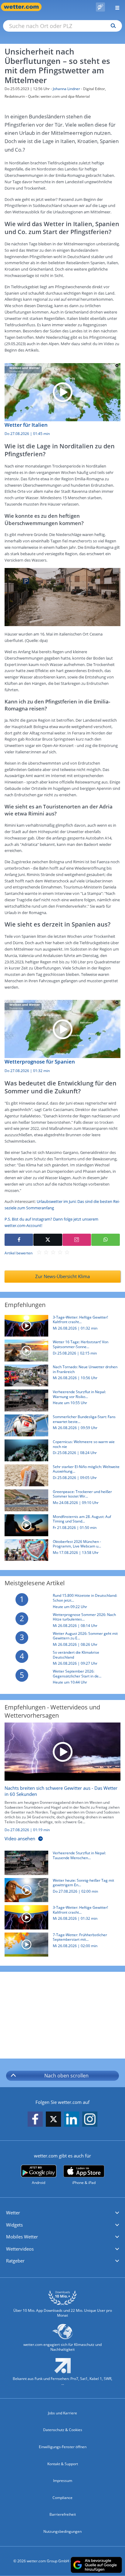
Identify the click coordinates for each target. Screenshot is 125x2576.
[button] (62, 2213)
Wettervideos (20, 2249)
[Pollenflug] (100, 7)
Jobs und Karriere (62, 2413)
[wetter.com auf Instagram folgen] (90, 2120)
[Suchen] (112, 26)
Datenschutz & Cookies (63, 2430)
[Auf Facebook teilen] (19, 1240)
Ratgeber (15, 2261)
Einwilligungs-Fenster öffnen (63, 2447)
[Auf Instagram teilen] (77, 1240)
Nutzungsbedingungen (62, 2531)
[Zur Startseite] (24, 7)
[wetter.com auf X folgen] (53, 2121)
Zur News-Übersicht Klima (62, 1276)
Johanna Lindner (66, 89)
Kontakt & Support (63, 2464)
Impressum (63, 2481)
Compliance (62, 2498)
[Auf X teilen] (48, 1240)
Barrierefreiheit (63, 2514)
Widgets (14, 2225)
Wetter (13, 2213)
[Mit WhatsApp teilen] (106, 1240)
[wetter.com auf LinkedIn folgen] (72, 2120)
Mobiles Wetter (22, 2237)
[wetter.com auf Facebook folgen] (35, 2120)
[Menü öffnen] (115, 7)
